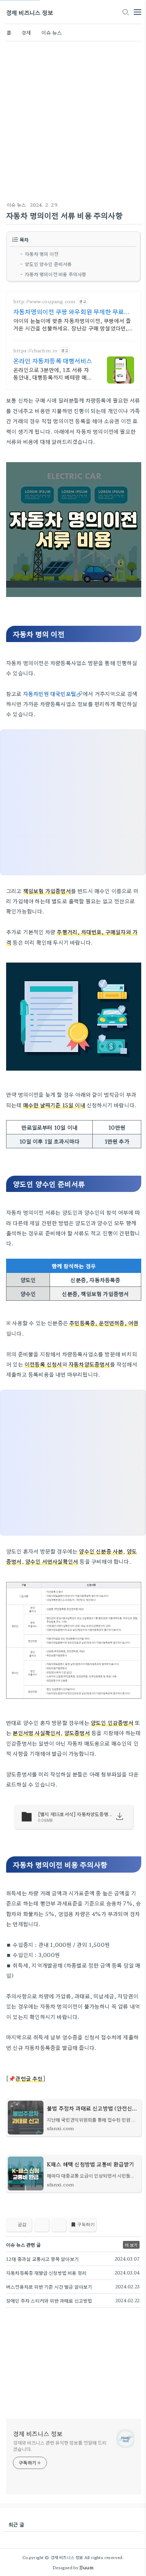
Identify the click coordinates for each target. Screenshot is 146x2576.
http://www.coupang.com (44, 301)
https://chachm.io (35, 351)
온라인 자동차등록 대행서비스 (53, 360)
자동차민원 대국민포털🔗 (53, 694)
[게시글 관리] (59, 2225)
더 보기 (131, 2245)
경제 (26, 32)
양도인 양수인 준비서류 (48, 264)
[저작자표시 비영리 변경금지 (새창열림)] (132, 2227)
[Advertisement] (73, 120)
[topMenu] (138, 11)
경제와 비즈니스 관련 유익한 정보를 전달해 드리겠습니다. (60, 2446)
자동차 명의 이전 (42, 254)
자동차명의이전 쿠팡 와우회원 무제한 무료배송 (72, 311)
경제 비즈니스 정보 (30, 12)
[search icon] (125, 13)
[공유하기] (42, 2225)
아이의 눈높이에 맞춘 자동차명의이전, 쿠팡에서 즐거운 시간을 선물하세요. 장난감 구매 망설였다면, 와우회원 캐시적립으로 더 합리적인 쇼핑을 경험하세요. (74, 324)
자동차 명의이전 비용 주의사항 (56, 274)
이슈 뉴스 (52, 32)
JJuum (86, 2567)
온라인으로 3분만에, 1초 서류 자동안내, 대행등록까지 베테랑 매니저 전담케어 (53, 373)
